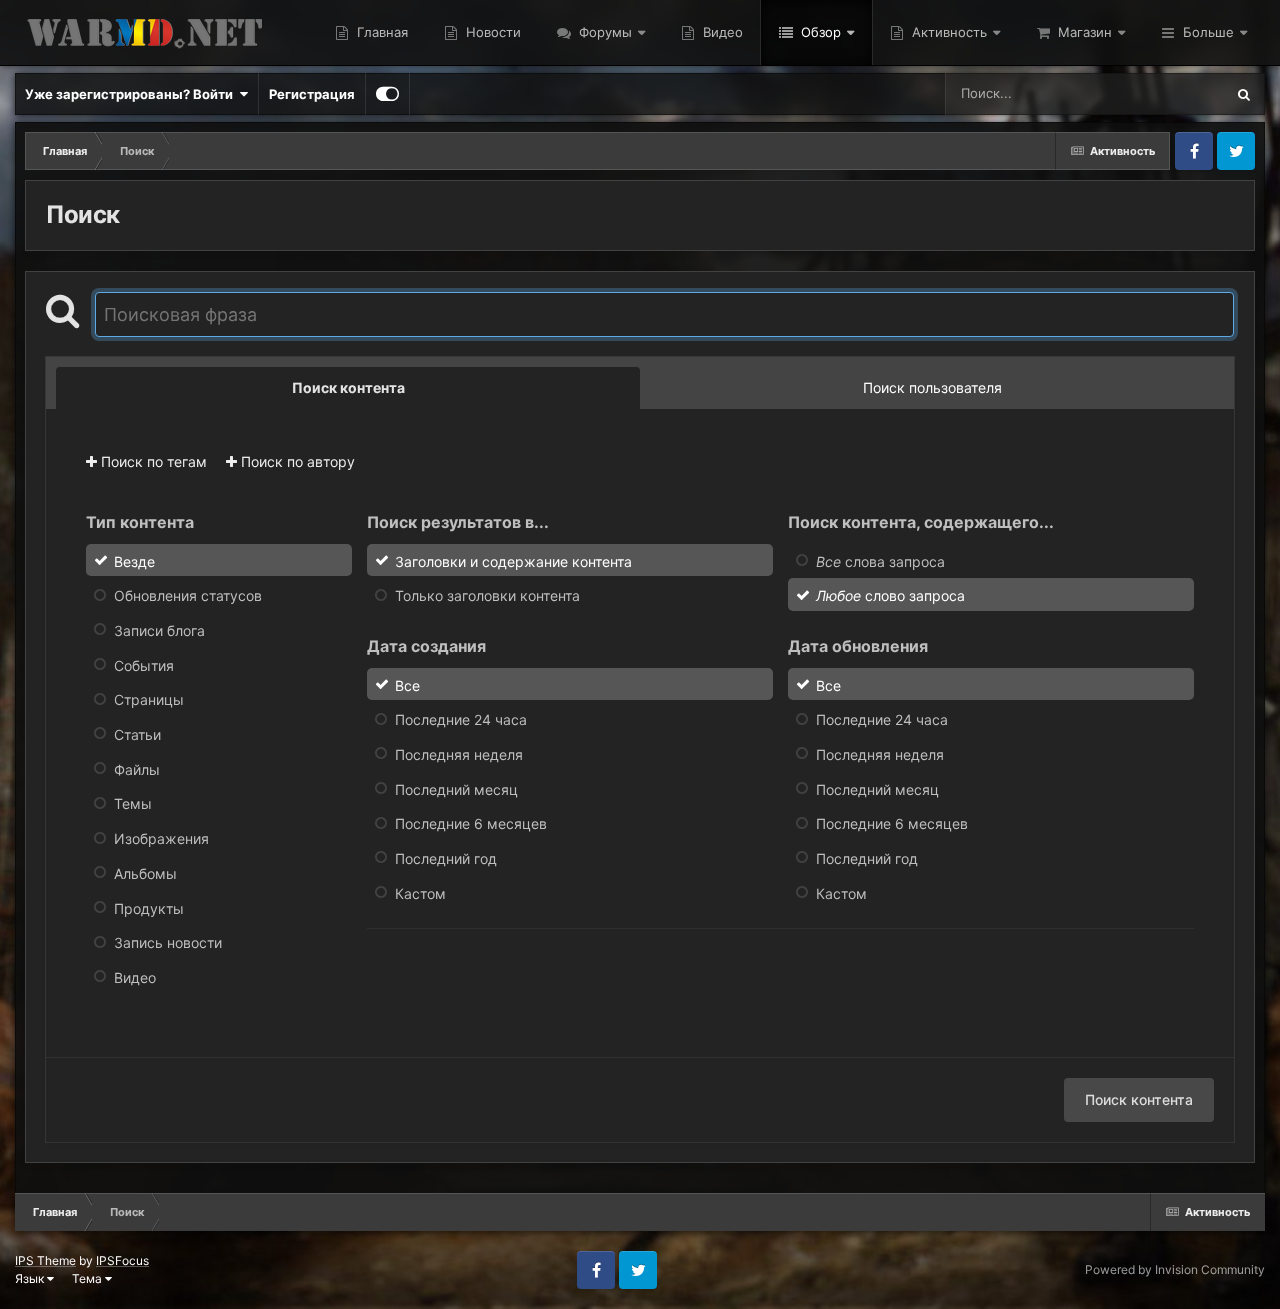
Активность (947, 32)
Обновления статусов (188, 595)
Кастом (420, 892)
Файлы (137, 768)
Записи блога (159, 630)
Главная (380, 32)
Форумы (603, 32)
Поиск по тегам (152, 461)
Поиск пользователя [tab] (932, 387)
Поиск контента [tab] (348, 387)
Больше (1208, 32)
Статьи (137, 734)
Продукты (149, 907)
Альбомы (145, 873)
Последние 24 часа (461, 719)
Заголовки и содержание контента (513, 560)
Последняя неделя (459, 754)
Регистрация (312, 94)
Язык (31, 1278)
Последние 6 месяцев (471, 823)
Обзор (819, 32)
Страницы (149, 699)
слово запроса (890, 595)
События (144, 664)
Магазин (1083, 32)
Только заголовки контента (487, 595)
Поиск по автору (296, 461)
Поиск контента (1139, 1099)
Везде (1178, 93)
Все (407, 684)
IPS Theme (45, 1260)
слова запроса (880, 560)
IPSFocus (122, 1260)
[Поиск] (1244, 94)
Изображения (161, 838)
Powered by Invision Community (1175, 1269)
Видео (721, 32)
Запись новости (168, 942)
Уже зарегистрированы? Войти (132, 94)
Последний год (446, 858)
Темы (133, 803)
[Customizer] (387, 94)
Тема (88, 1278)
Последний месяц (456, 788)
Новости (491, 32)
